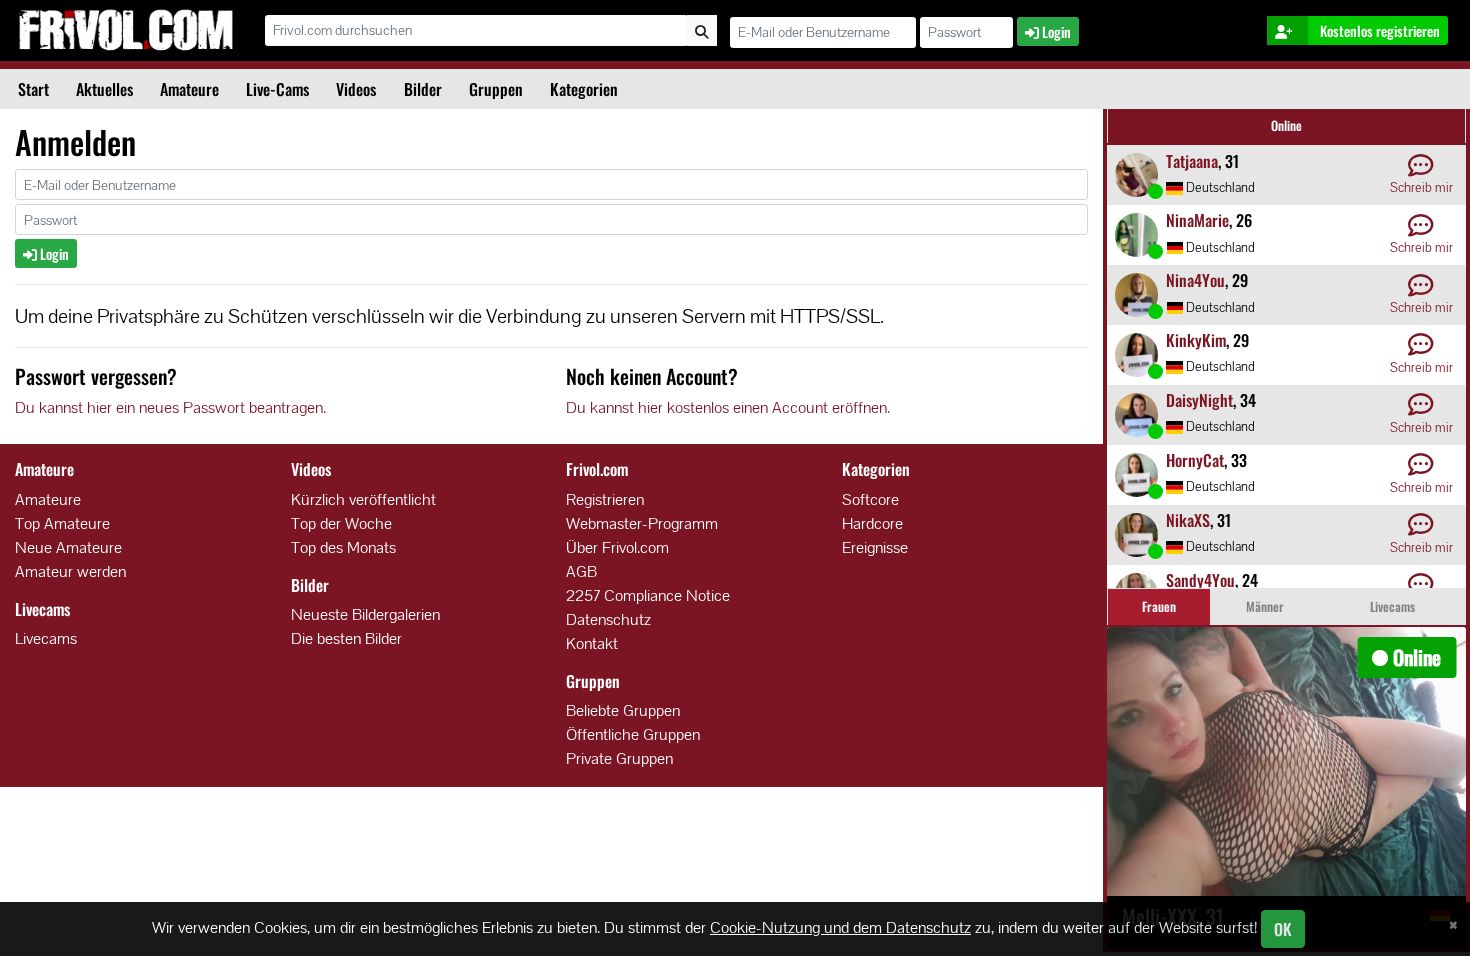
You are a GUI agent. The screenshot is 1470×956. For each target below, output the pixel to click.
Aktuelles (104, 89)
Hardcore (872, 523)
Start (33, 89)
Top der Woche (341, 523)
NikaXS (1188, 520)
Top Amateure (62, 523)
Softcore (870, 499)
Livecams (46, 638)
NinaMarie (1197, 220)
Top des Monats (343, 547)
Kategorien (584, 89)
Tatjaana (1192, 161)
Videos (356, 89)
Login (53, 253)
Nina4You (1195, 280)
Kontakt (592, 643)
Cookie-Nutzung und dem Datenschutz (840, 927)
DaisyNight (1199, 400)
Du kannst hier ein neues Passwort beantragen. (170, 407)
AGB (581, 571)
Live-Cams (277, 89)
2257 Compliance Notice (648, 595)
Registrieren (605, 499)
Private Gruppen (619, 758)
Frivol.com (125, 30)
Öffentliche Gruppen (633, 734)
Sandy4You (1200, 580)
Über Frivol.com (617, 547)
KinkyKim (1196, 340)
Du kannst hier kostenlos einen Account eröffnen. (728, 407)
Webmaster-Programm (642, 523)
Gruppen (496, 89)
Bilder (423, 89)
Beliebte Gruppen (623, 710)
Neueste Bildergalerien (365, 614)
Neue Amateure (68, 547)
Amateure (189, 89)
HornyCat (1195, 460)
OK (1283, 929)
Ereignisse (875, 547)
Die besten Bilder (346, 638)
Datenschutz (608, 619)
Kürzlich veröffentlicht (363, 499)
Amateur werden (70, 571)
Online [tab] (1286, 125)
